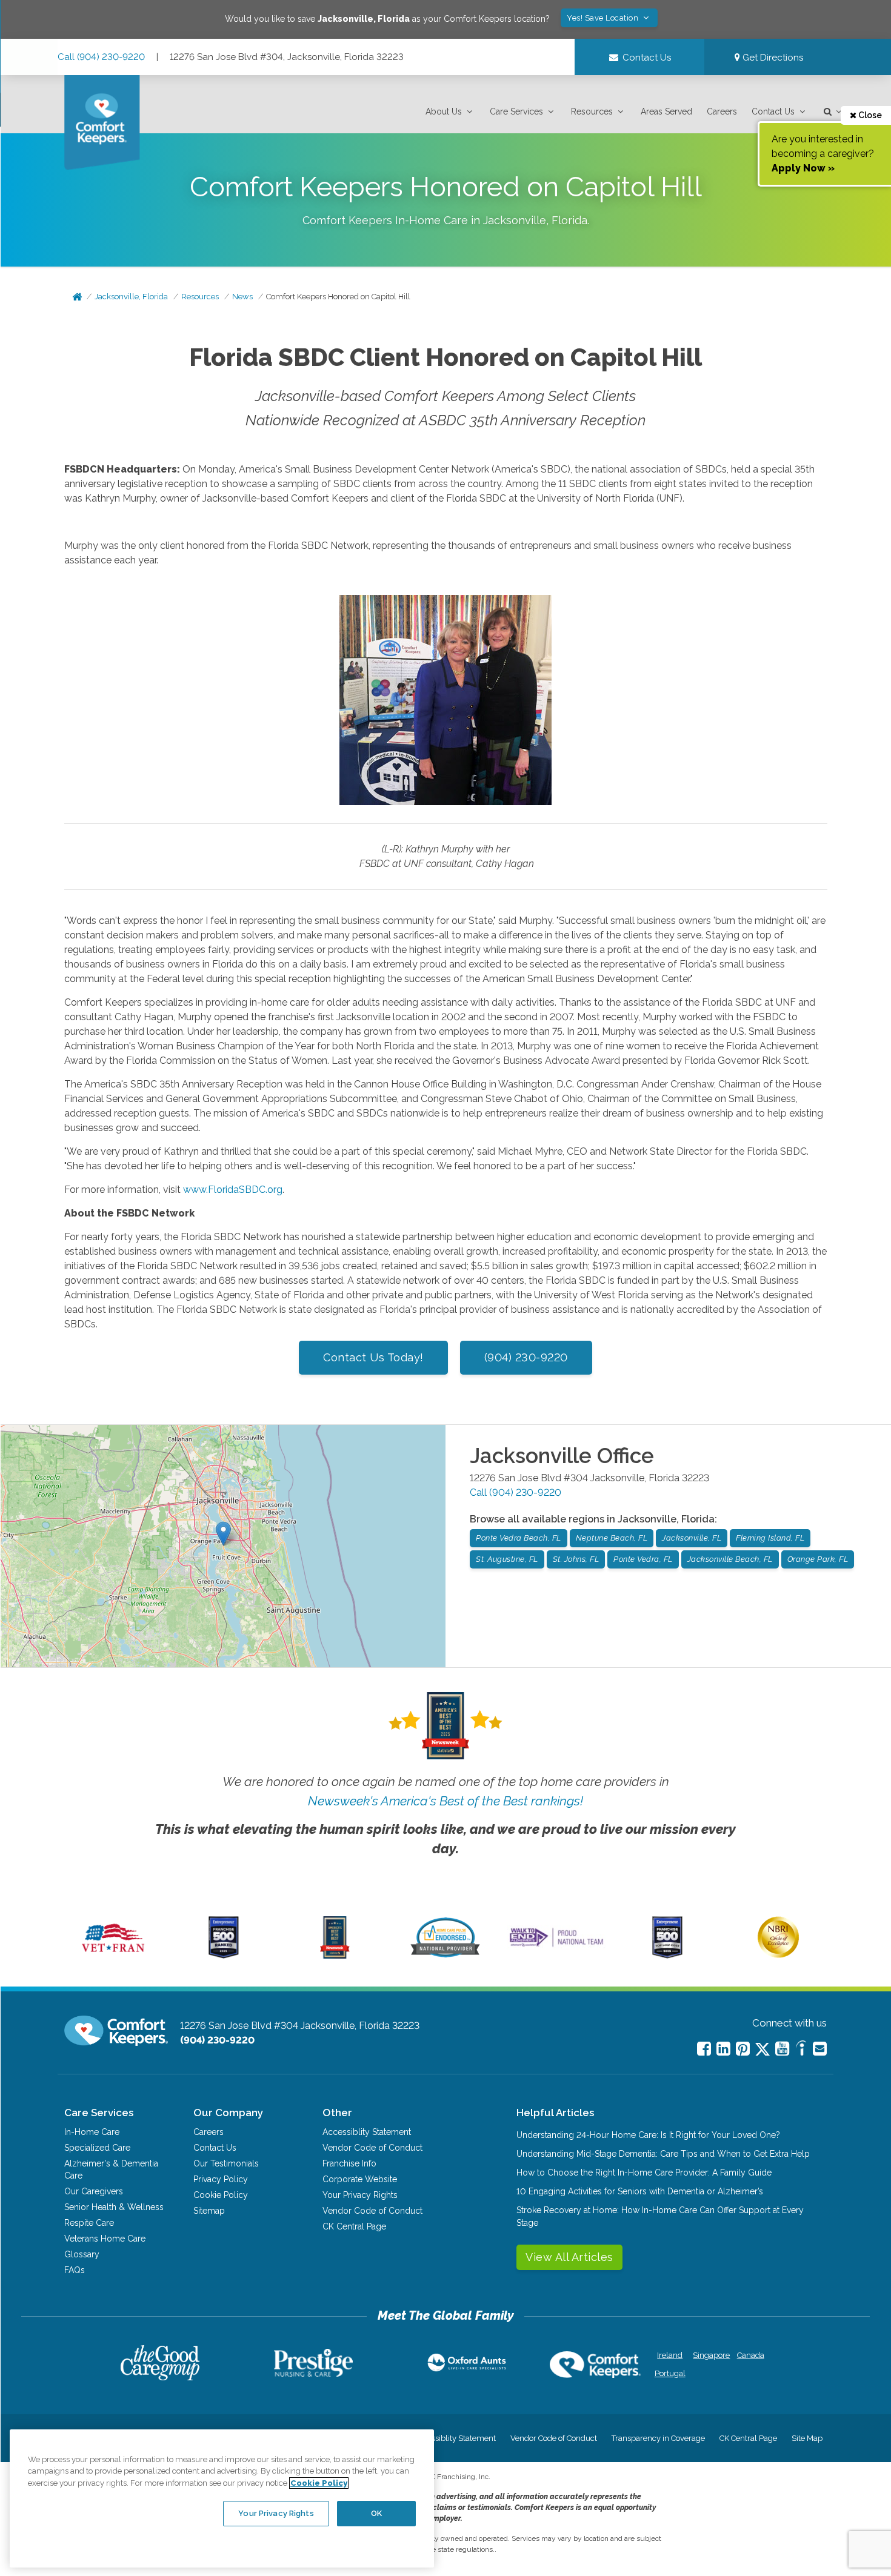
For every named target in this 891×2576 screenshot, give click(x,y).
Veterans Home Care (105, 2239)
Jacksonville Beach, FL (730, 1559)
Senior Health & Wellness (114, 2207)
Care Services (516, 111)
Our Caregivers (94, 2191)
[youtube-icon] (782, 2049)
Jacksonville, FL (692, 1538)
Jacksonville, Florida (131, 297)
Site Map (807, 2438)
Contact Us (773, 111)
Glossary (82, 2254)
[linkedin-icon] (723, 2049)
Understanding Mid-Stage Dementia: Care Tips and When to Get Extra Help (663, 2154)
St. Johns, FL (576, 1559)
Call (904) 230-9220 (101, 57)
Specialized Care (97, 2148)
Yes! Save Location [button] (604, 18)
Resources (592, 111)
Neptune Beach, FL (612, 1538)
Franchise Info (349, 2163)
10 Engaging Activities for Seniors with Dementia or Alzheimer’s (640, 2191)
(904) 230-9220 (526, 1357)
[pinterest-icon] (743, 2049)
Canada (751, 2355)
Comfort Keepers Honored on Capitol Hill (338, 297)
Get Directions (772, 58)
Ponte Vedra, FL (643, 1559)
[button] (450, 112)
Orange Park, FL (818, 1559)
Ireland (670, 2355)
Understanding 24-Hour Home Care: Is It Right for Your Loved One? (648, 2135)
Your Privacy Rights (360, 2195)
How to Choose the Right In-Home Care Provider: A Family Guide (644, 2173)
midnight (774, 921)
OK (376, 2513)
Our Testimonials (226, 2163)
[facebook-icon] (704, 2049)
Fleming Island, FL (770, 1538)
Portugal (670, 2373)
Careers (722, 111)
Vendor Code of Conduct (372, 2148)
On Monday (209, 469)
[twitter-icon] (763, 2050)
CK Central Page (354, 2226)
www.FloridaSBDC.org (233, 1190)
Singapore (710, 2355)
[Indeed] (801, 2050)
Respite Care (89, 2223)
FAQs (75, 2270)
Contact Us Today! (373, 1357)
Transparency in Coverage (658, 2438)
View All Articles (569, 2257)
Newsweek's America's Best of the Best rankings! (446, 1801)
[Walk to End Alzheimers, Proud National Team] (556, 1947)
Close (869, 115)
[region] (222, 2498)
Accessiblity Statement (367, 2132)
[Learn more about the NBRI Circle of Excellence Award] (778, 1955)
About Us (444, 111)
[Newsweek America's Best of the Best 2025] (335, 1956)
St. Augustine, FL (507, 1559)
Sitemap (209, 2211)
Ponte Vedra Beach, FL (519, 1538)
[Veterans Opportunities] (113, 1956)
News (242, 297)
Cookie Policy (221, 2195)
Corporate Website (360, 2179)
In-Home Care (92, 2132)
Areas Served (666, 111)
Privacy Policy (221, 2179)
